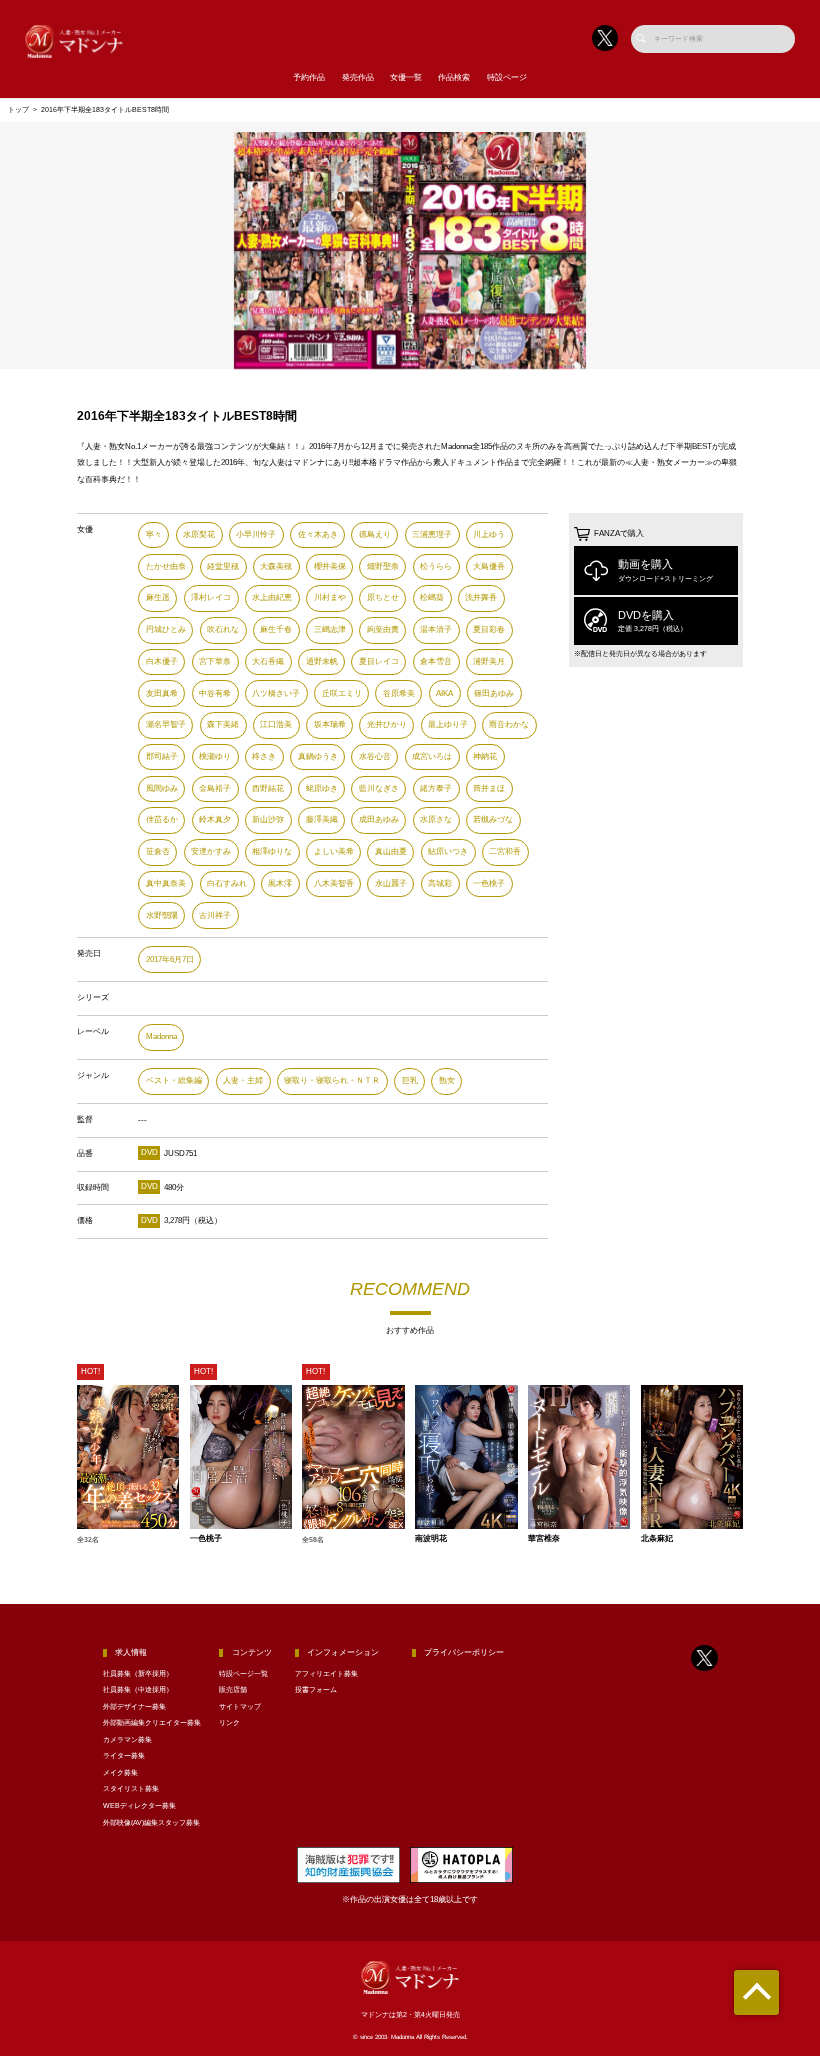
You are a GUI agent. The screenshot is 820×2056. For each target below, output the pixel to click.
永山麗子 (391, 883)
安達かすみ (211, 851)
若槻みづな (493, 819)
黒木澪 (280, 883)
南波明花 (431, 1539)
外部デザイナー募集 (134, 1707)
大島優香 (489, 566)
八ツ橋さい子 (276, 693)
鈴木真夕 (215, 819)
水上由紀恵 (272, 597)
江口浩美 (276, 724)
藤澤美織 (322, 819)
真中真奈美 (166, 883)
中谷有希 (215, 693)
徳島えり (375, 534)
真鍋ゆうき (318, 756)
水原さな (436, 819)
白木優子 (162, 661)
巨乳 (410, 1080)
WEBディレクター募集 (139, 1806)
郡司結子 (162, 756)
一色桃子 (489, 883)
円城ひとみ (166, 629)
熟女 (447, 1080)
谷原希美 (399, 693)
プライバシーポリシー (464, 1652)
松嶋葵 (432, 597)
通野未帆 (322, 661)
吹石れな (223, 629)
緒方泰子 (436, 788)
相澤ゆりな (272, 851)
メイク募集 (120, 1773)
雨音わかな (509, 724)
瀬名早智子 (166, 724)
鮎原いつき (448, 851)
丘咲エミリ (342, 693)
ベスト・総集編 (174, 1080)
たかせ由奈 (166, 566)
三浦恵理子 (432, 534)
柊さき (264, 756)
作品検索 (454, 77)
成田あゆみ (379, 819)
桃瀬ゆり (215, 756)
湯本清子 (436, 629)
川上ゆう (489, 534)
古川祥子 (215, 915)
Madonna (161, 1036)
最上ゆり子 (448, 724)
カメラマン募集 (127, 1740)
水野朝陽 (162, 915)
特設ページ (507, 77)
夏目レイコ (379, 661)
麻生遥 (158, 597)
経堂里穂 (223, 566)
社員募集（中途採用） (138, 1690)
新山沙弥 (268, 819)
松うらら (436, 566)
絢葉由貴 (383, 629)
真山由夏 (391, 851)
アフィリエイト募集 (326, 1674)
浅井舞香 (481, 597)
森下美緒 (223, 724)
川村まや (330, 597)
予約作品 (309, 77)
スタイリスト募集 (131, 1789)
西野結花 (268, 788)
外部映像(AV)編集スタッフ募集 (151, 1823)
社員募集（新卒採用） (138, 1674)
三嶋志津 (330, 629)
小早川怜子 (256, 534)
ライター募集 (124, 1756)
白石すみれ (227, 883)
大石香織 (268, 661)
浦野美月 (489, 661)
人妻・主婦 (243, 1080)
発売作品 (358, 77)
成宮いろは (432, 756)
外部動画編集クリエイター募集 (152, 1723)
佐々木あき (318, 534)
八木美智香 (334, 883)
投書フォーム (316, 1690)
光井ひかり (387, 724)
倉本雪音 (436, 661)
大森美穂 (276, 566)
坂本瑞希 (330, 724)
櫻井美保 (330, 566)
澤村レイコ (211, 597)
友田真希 (162, 693)
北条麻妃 (657, 1539)
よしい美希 (334, 851)
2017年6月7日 (170, 959)
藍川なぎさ (379, 788)
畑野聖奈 (383, 566)
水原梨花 (199, 534)
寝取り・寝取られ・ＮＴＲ (332, 1080)
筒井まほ (489, 788)
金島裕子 (215, 788)
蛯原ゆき (322, 788)
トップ (18, 110)
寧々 (154, 534)
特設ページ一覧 (243, 1674)
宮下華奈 (215, 661)
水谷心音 (375, 756)
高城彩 (440, 883)
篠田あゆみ (494, 693)
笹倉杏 (158, 851)
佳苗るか (162, 819)
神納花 (485, 756)
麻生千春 (276, 629)
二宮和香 (505, 851)
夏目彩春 (489, 629)
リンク (229, 1723)
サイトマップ (240, 1707)
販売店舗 (233, 1690)
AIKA (444, 693)
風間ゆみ (162, 788)
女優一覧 (406, 77)
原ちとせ (383, 597)
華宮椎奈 (544, 1539)
